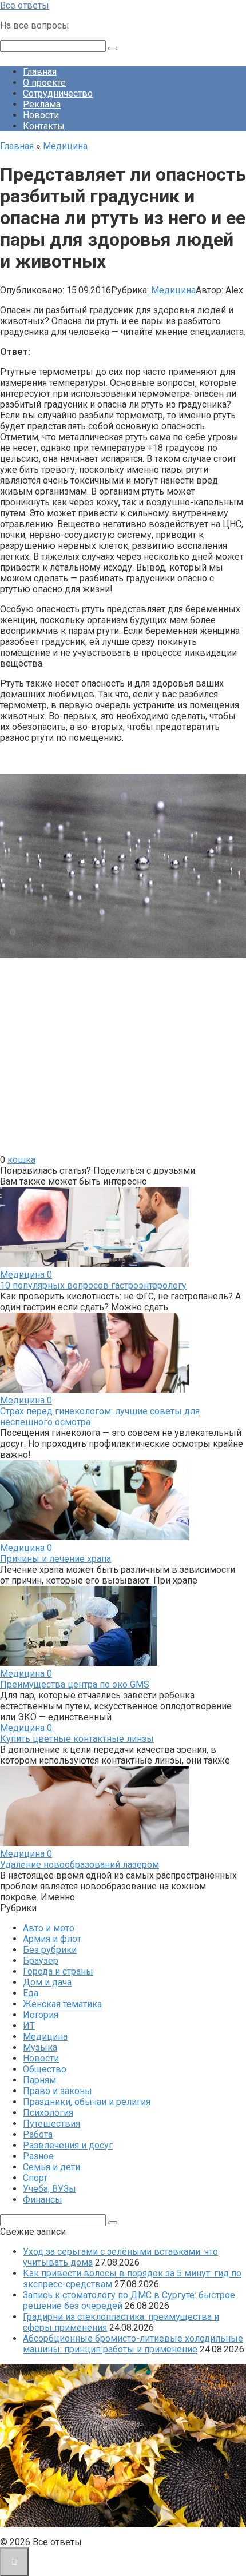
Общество (45, 2069)
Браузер (41, 1961)
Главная (40, 72)
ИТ (29, 2026)
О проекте (44, 83)
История (41, 2015)
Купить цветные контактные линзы (77, 1739)
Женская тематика (62, 2004)
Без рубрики (50, 1950)
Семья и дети (51, 2167)
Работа (38, 2134)
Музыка (40, 2047)
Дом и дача (47, 1982)
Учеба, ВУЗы (49, 2189)
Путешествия (51, 2124)
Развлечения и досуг (68, 2145)
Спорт (35, 2178)
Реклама (42, 104)
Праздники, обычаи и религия (87, 2102)
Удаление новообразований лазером (80, 1865)
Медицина (173, 290)
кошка (21, 1160)
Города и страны (58, 1971)
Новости (41, 115)
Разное (38, 2156)
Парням (39, 2080)
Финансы (43, 2200)
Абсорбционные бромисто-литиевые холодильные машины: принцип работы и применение (133, 2344)
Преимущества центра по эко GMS (75, 1684)
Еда (31, 1993)
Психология (48, 2113)
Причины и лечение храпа (55, 1559)
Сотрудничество (58, 93)
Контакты (44, 126)
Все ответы (25, 5)
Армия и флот (52, 1939)
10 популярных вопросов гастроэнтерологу (93, 1285)
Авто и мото (49, 1928)
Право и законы (57, 2091)
